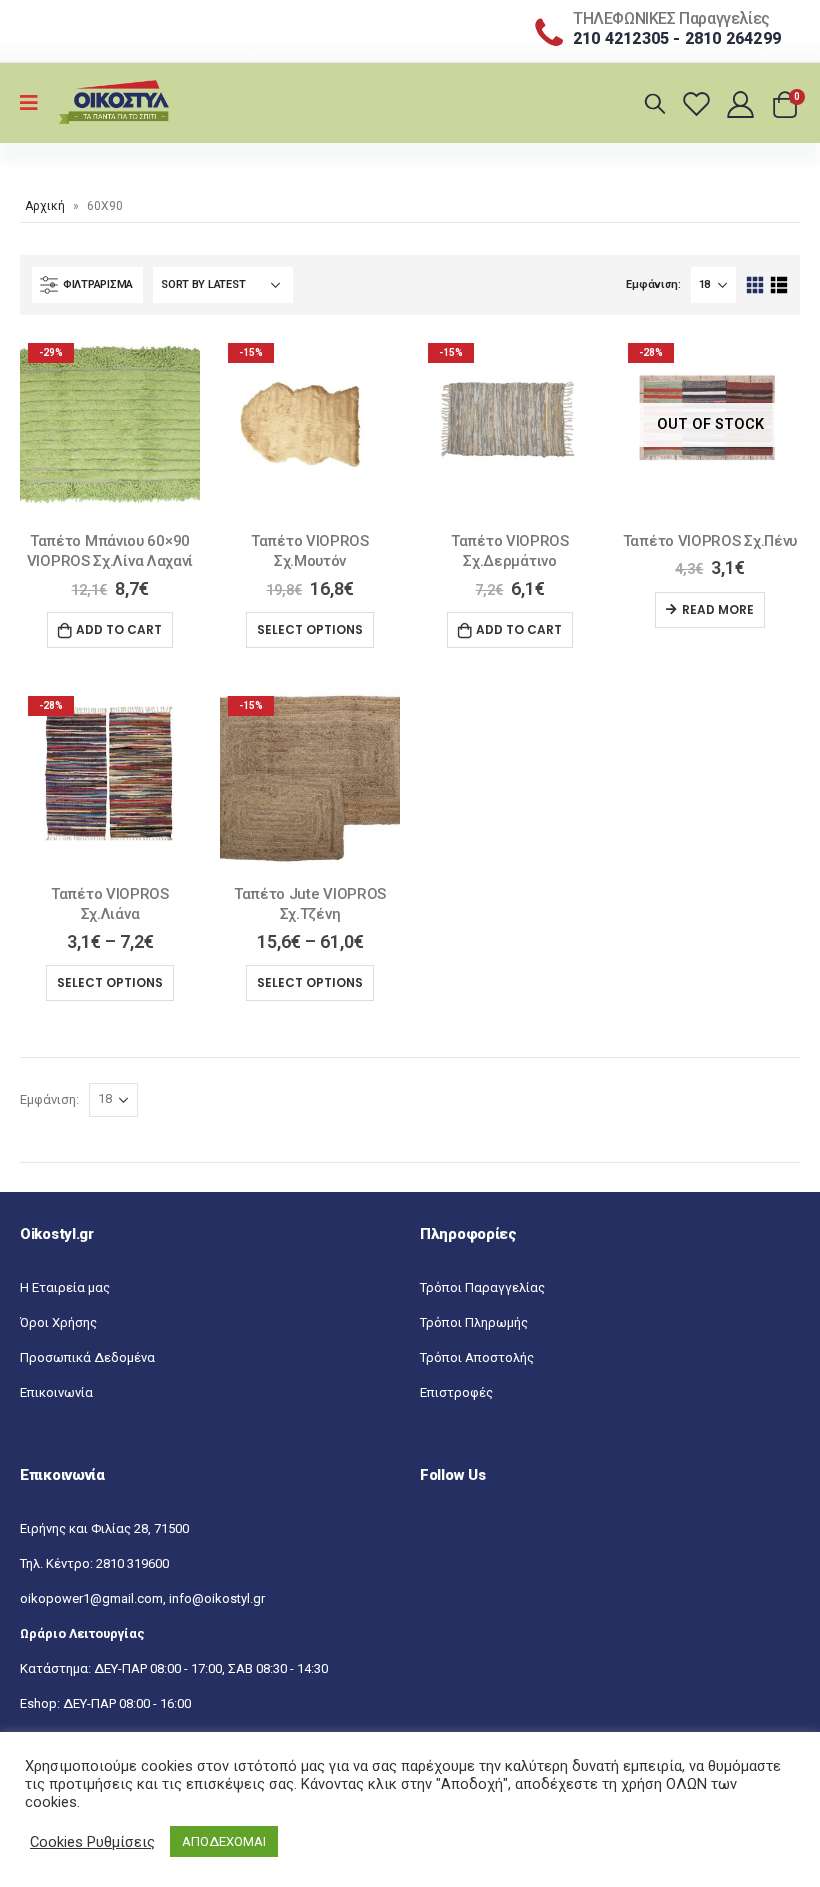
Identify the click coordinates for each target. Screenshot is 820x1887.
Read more (718, 609)
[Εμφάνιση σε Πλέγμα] (755, 285)
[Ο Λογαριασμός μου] (742, 103)
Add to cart (119, 629)
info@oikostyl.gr (217, 1598)
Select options (310, 629)
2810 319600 (132, 1563)
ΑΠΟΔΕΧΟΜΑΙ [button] (224, 1841)
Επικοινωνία (56, 1392)
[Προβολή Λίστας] (778, 285)
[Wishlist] (699, 103)
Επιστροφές (456, 1392)
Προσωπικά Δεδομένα (87, 1357)
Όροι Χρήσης (58, 1322)
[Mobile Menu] (35, 103)
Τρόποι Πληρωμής (474, 1322)
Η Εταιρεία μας (65, 1287)
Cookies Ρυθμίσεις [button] (92, 1842)
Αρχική (45, 206)
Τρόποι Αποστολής (477, 1357)
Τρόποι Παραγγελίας (482, 1287)
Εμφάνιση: (653, 284)
